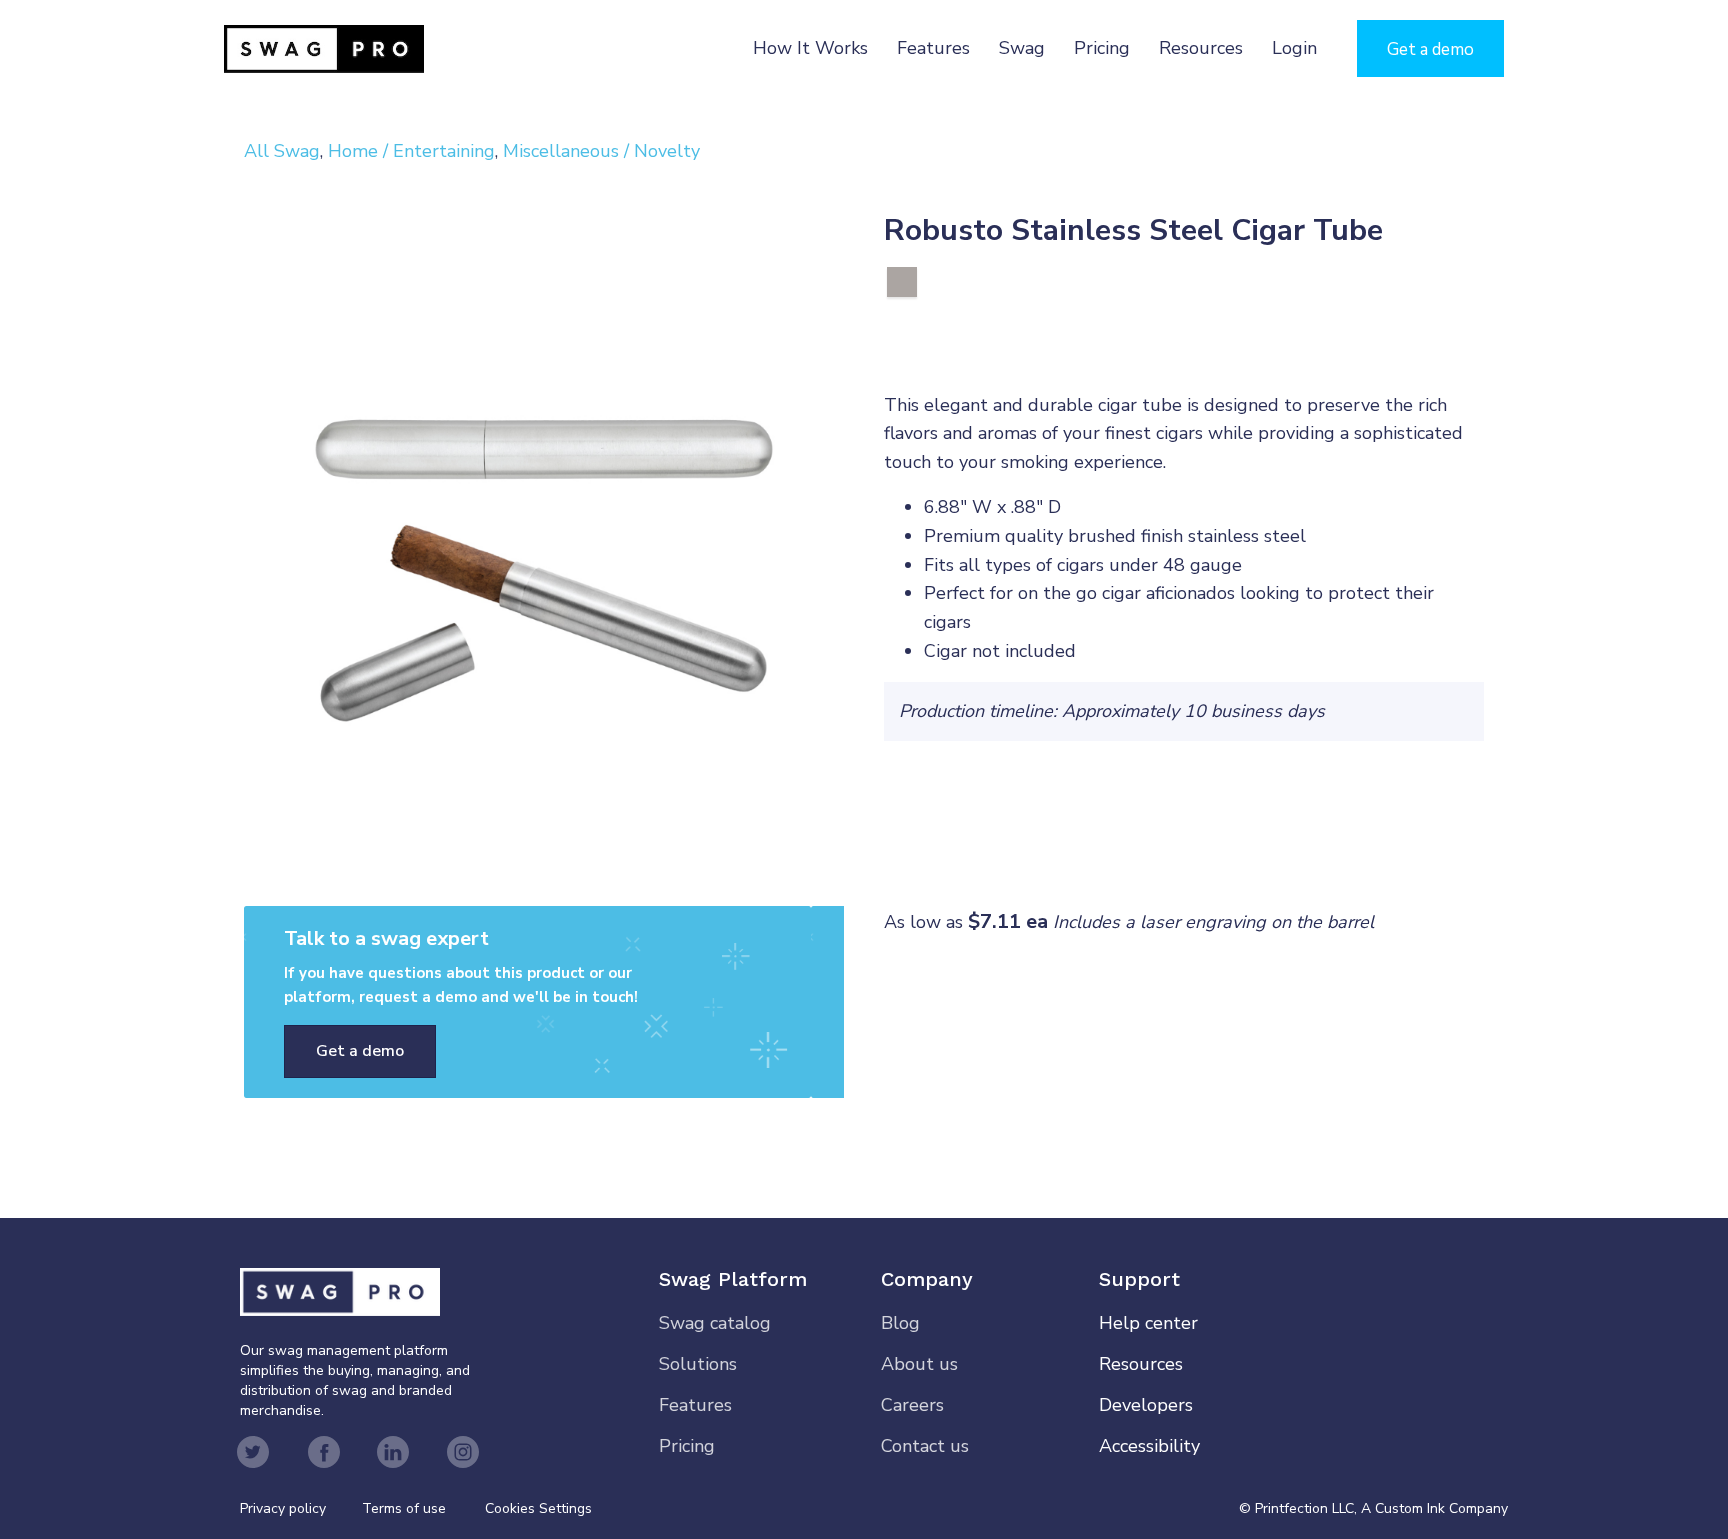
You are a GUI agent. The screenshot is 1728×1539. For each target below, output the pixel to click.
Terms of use (404, 1508)
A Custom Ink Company (1434, 1508)
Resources (1201, 48)
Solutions (698, 1364)
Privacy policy (301, 1508)
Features (933, 48)
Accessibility (1149, 1446)
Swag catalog (715, 1323)
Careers (912, 1405)
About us (919, 1364)
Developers (1146, 1405)
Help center (1148, 1323)
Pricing (1102, 48)
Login (1294, 48)
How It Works (810, 48)
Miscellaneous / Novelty (601, 151)
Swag (1022, 48)
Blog (900, 1323)
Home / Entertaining (411, 151)
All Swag (282, 151)
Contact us (925, 1446)
